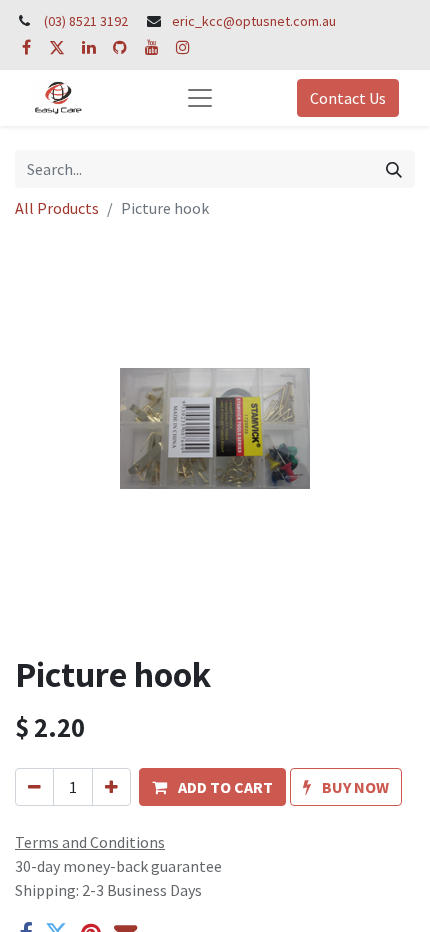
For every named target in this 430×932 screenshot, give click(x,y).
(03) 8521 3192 (86, 21)
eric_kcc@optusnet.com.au (254, 21)
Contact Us (348, 98)
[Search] (394, 169)
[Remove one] (34, 787)
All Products (57, 208)
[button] (212, 787)
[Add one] (111, 787)
